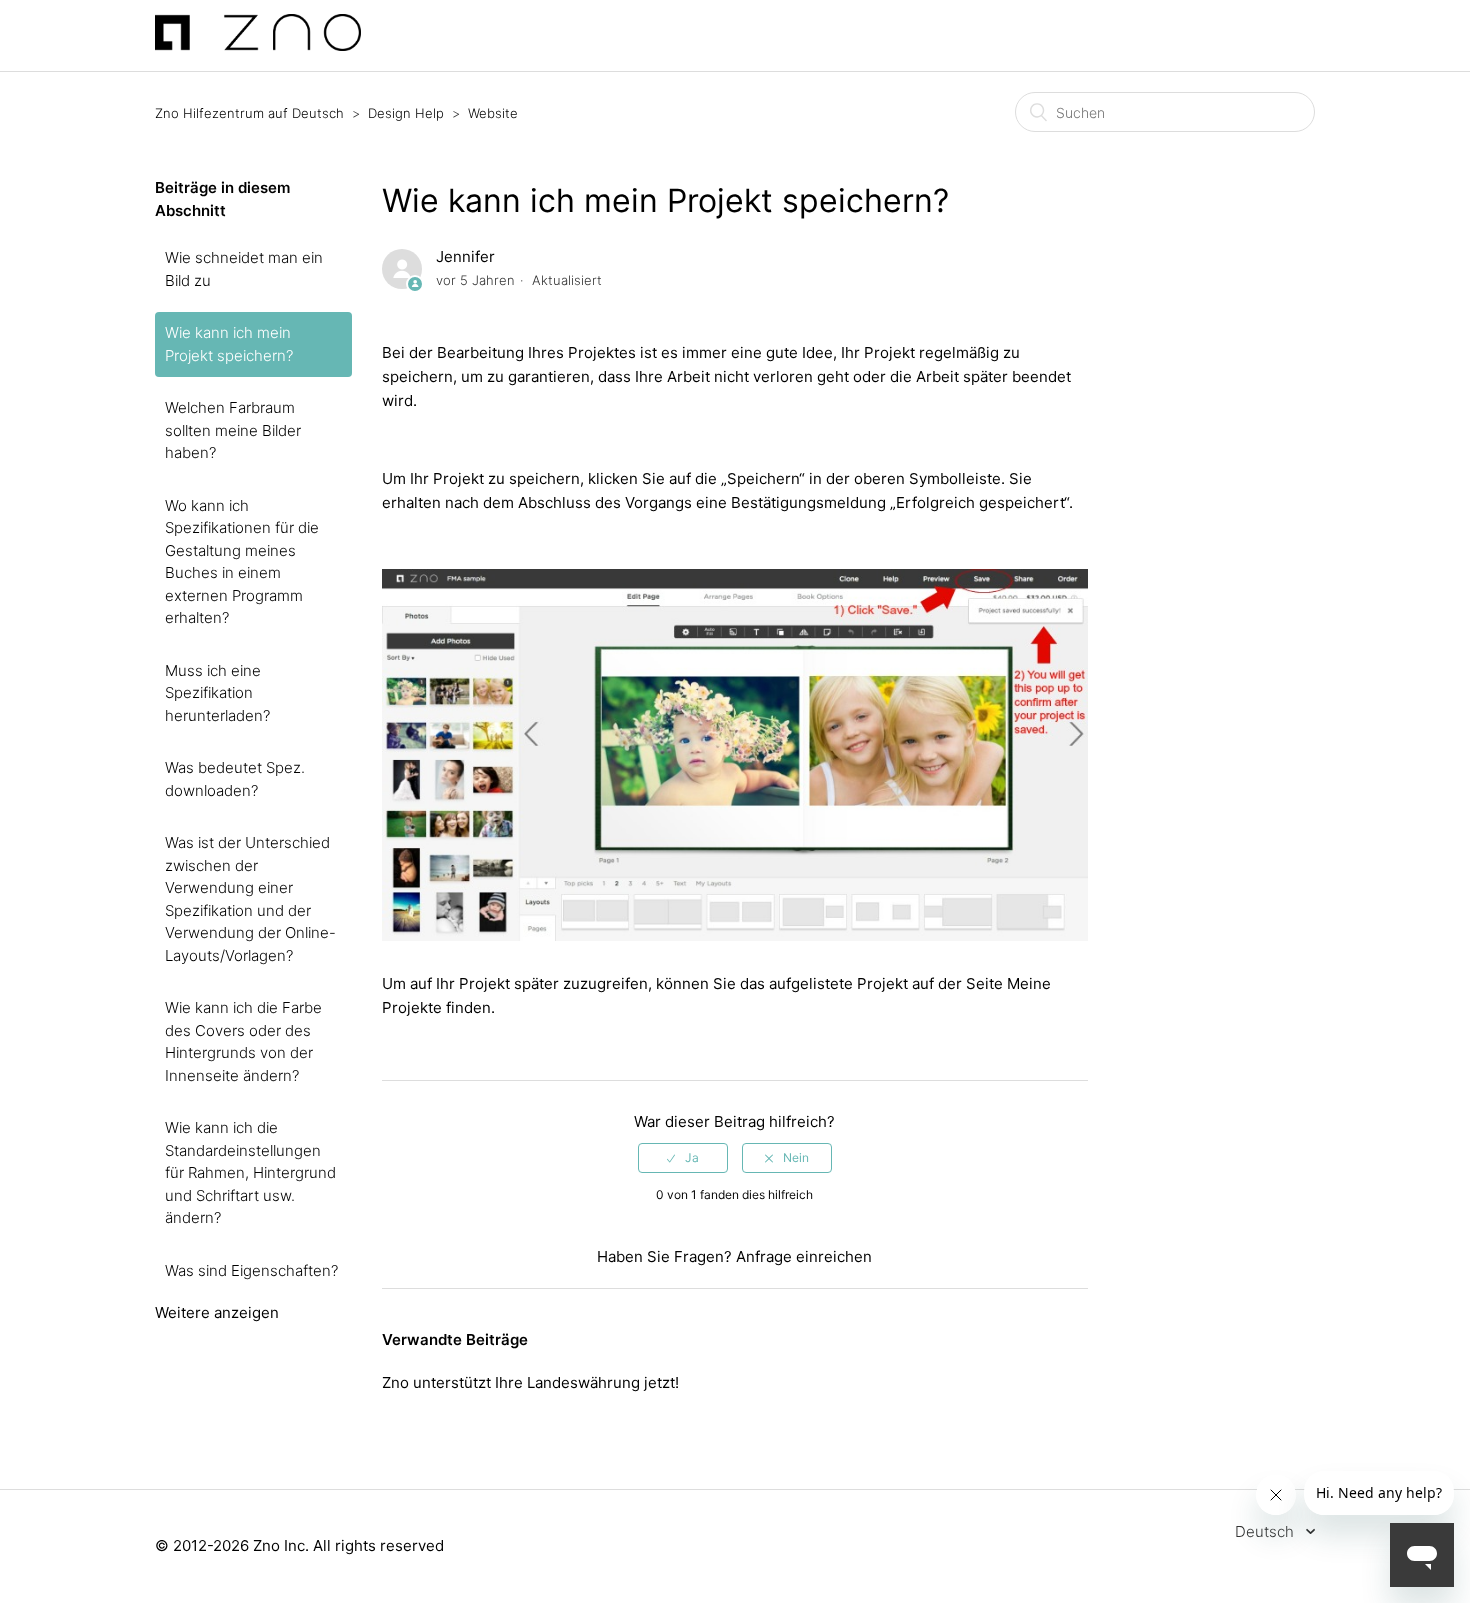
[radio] (683, 1158)
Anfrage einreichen (804, 1256)
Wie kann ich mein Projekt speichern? (229, 344)
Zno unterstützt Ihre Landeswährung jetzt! (530, 1382)
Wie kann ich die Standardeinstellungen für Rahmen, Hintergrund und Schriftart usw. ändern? (250, 1172)
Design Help (406, 113)
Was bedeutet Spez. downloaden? (235, 779)
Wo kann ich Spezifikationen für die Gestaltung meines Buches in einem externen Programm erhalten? (242, 562)
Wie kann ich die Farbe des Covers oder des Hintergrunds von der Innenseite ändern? (243, 1041)
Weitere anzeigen (217, 1312)
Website (493, 113)
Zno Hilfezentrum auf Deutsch (249, 113)
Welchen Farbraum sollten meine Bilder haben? (233, 430)
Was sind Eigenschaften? (251, 1270)
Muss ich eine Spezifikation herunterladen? (217, 693)
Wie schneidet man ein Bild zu (244, 269)
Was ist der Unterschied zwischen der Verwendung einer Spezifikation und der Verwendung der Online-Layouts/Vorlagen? (250, 899)
